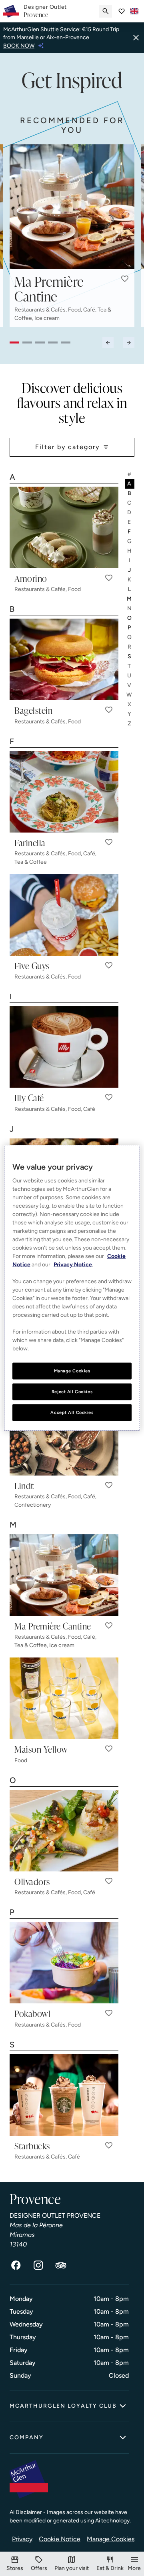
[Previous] (108, 342)
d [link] (130, 512)
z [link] (130, 724)
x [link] (130, 704)
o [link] (130, 618)
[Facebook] (16, 2265)
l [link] (130, 589)
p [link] (130, 628)
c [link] (130, 503)
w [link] (130, 695)
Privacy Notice (73, 1265)
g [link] (130, 541)
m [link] (130, 599)
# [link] (130, 474)
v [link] (130, 685)
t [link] (130, 666)
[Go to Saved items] (122, 11)
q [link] (130, 637)
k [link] (130, 580)
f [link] (130, 532)
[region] (72, 1288)
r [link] (130, 647)
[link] (45, 11)
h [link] (130, 551)
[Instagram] (38, 2265)
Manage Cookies (111, 2539)
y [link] (130, 714)
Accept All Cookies (72, 1412)
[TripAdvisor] (61, 2265)
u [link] (130, 676)
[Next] (129, 342)
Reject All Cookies (72, 1392)
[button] (125, 279)
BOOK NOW (19, 46)
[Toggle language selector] (134, 11)
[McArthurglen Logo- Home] (11, 11)
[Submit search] (106, 11)
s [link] (130, 656)
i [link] (130, 560)
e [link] (130, 522)
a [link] (130, 484)
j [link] (130, 570)
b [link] (130, 493)
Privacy (22, 2539)
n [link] (130, 608)
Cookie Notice (60, 2539)
